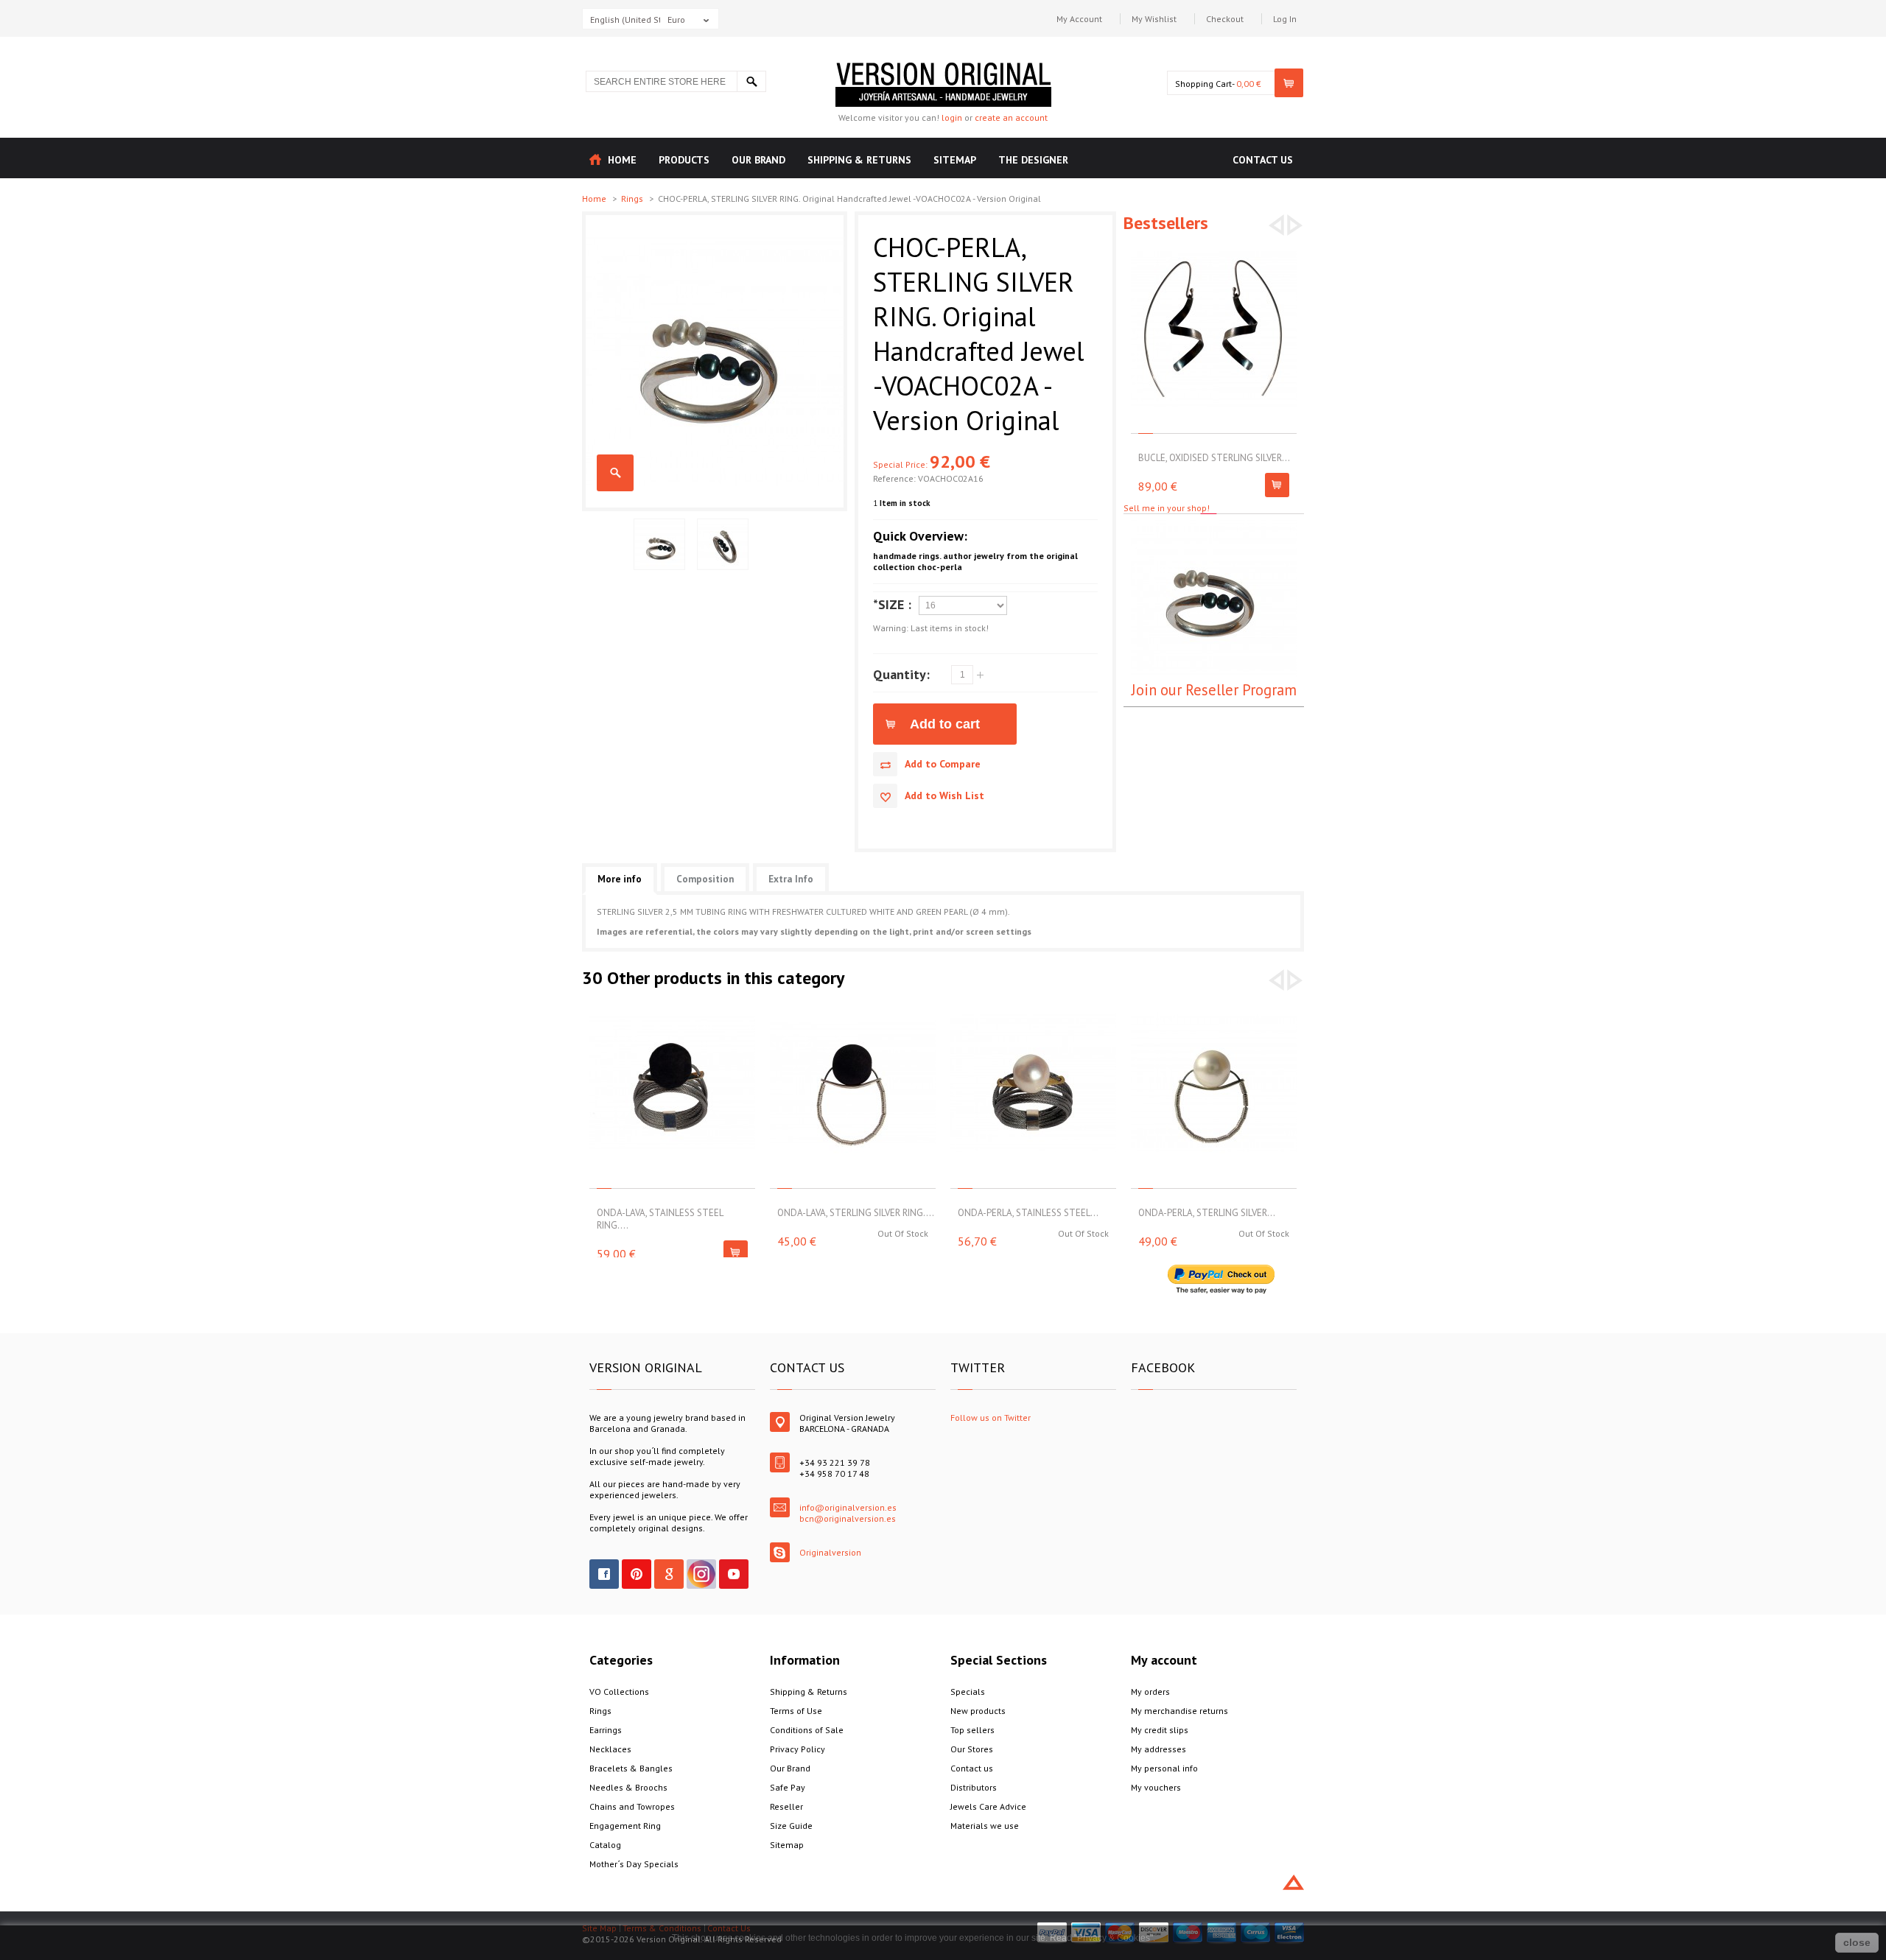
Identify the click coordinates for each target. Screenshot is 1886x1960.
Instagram (701, 1574)
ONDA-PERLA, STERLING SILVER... (1207, 1213)
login (952, 117)
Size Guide (791, 1826)
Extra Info (791, 879)
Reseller (786, 1806)
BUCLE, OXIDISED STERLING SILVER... (1214, 458)
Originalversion (830, 1552)
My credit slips (1160, 1730)
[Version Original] (943, 68)
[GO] (751, 81)
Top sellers (972, 1730)
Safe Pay (788, 1787)
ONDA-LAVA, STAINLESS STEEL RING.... (660, 1219)
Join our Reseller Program (1214, 690)
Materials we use (985, 1826)
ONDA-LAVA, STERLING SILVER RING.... (856, 1213)
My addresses (1158, 1749)
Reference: (895, 478)
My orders (1150, 1692)
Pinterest (637, 1574)
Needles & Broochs (628, 1787)
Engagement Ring (625, 1826)
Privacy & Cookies (1114, 1938)
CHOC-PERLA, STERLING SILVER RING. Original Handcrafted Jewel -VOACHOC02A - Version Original (615, 473)
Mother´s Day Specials (634, 1864)
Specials (968, 1692)
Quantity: (901, 674)
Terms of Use (796, 1711)
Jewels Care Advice (988, 1806)
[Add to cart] (1277, 485)
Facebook (604, 1574)
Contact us (972, 1768)
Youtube (734, 1574)
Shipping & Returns (809, 1692)
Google (669, 1574)
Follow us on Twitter (991, 1418)
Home (595, 199)
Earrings (606, 1730)
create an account (1011, 117)
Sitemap (787, 1845)
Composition (705, 879)
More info (620, 879)
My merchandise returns (1179, 1711)
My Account (1079, 19)
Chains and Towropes (632, 1806)
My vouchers (1156, 1787)
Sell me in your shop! (1167, 508)
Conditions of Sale (807, 1730)
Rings (633, 199)
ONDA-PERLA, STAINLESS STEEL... (1028, 1213)
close (1857, 1942)
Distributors (974, 1787)
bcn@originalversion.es (848, 1518)
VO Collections (619, 1692)
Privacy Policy (797, 1749)
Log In (1285, 19)
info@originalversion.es (848, 1507)
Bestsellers (1166, 223)
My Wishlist (1154, 19)
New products (978, 1711)
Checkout (1225, 19)
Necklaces (610, 1749)
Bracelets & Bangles (631, 1768)
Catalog (605, 1845)
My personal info (1164, 1768)
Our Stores (972, 1749)
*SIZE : (892, 604)
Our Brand (790, 1768)
